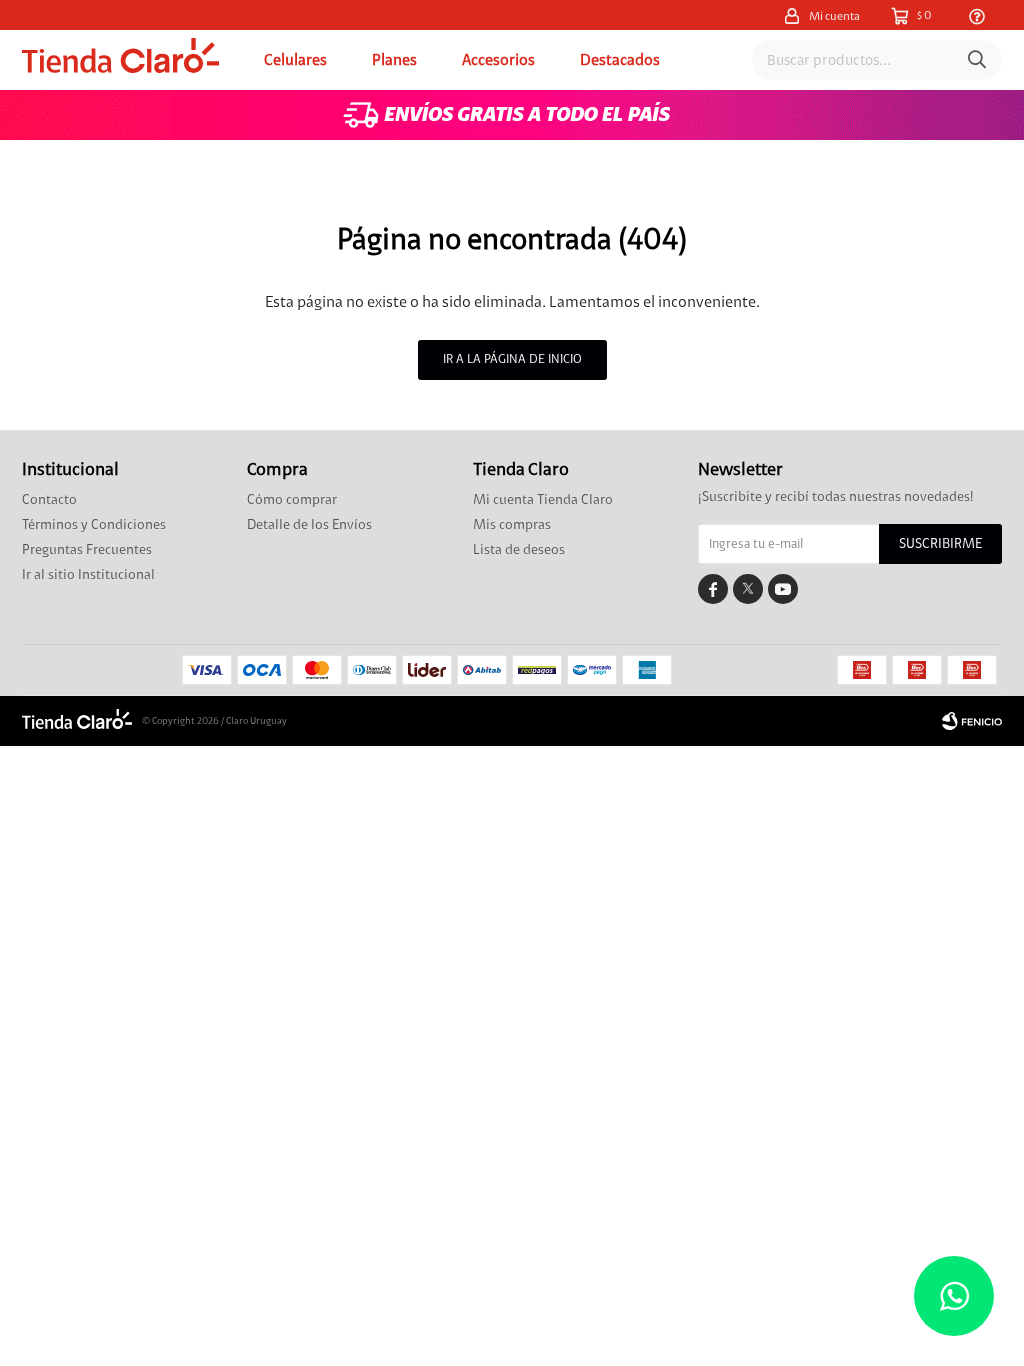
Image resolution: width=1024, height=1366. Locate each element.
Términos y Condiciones (94, 525)
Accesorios (498, 60)
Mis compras (512, 525)
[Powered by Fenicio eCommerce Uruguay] (972, 721)
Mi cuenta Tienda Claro (543, 500)
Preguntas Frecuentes (87, 550)
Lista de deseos (519, 550)
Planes (394, 60)
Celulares (295, 60)
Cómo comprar (292, 500)
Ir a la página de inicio (512, 359)
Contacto (49, 500)
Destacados (620, 60)
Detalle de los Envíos (309, 525)
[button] (977, 60)
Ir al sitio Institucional (88, 575)
